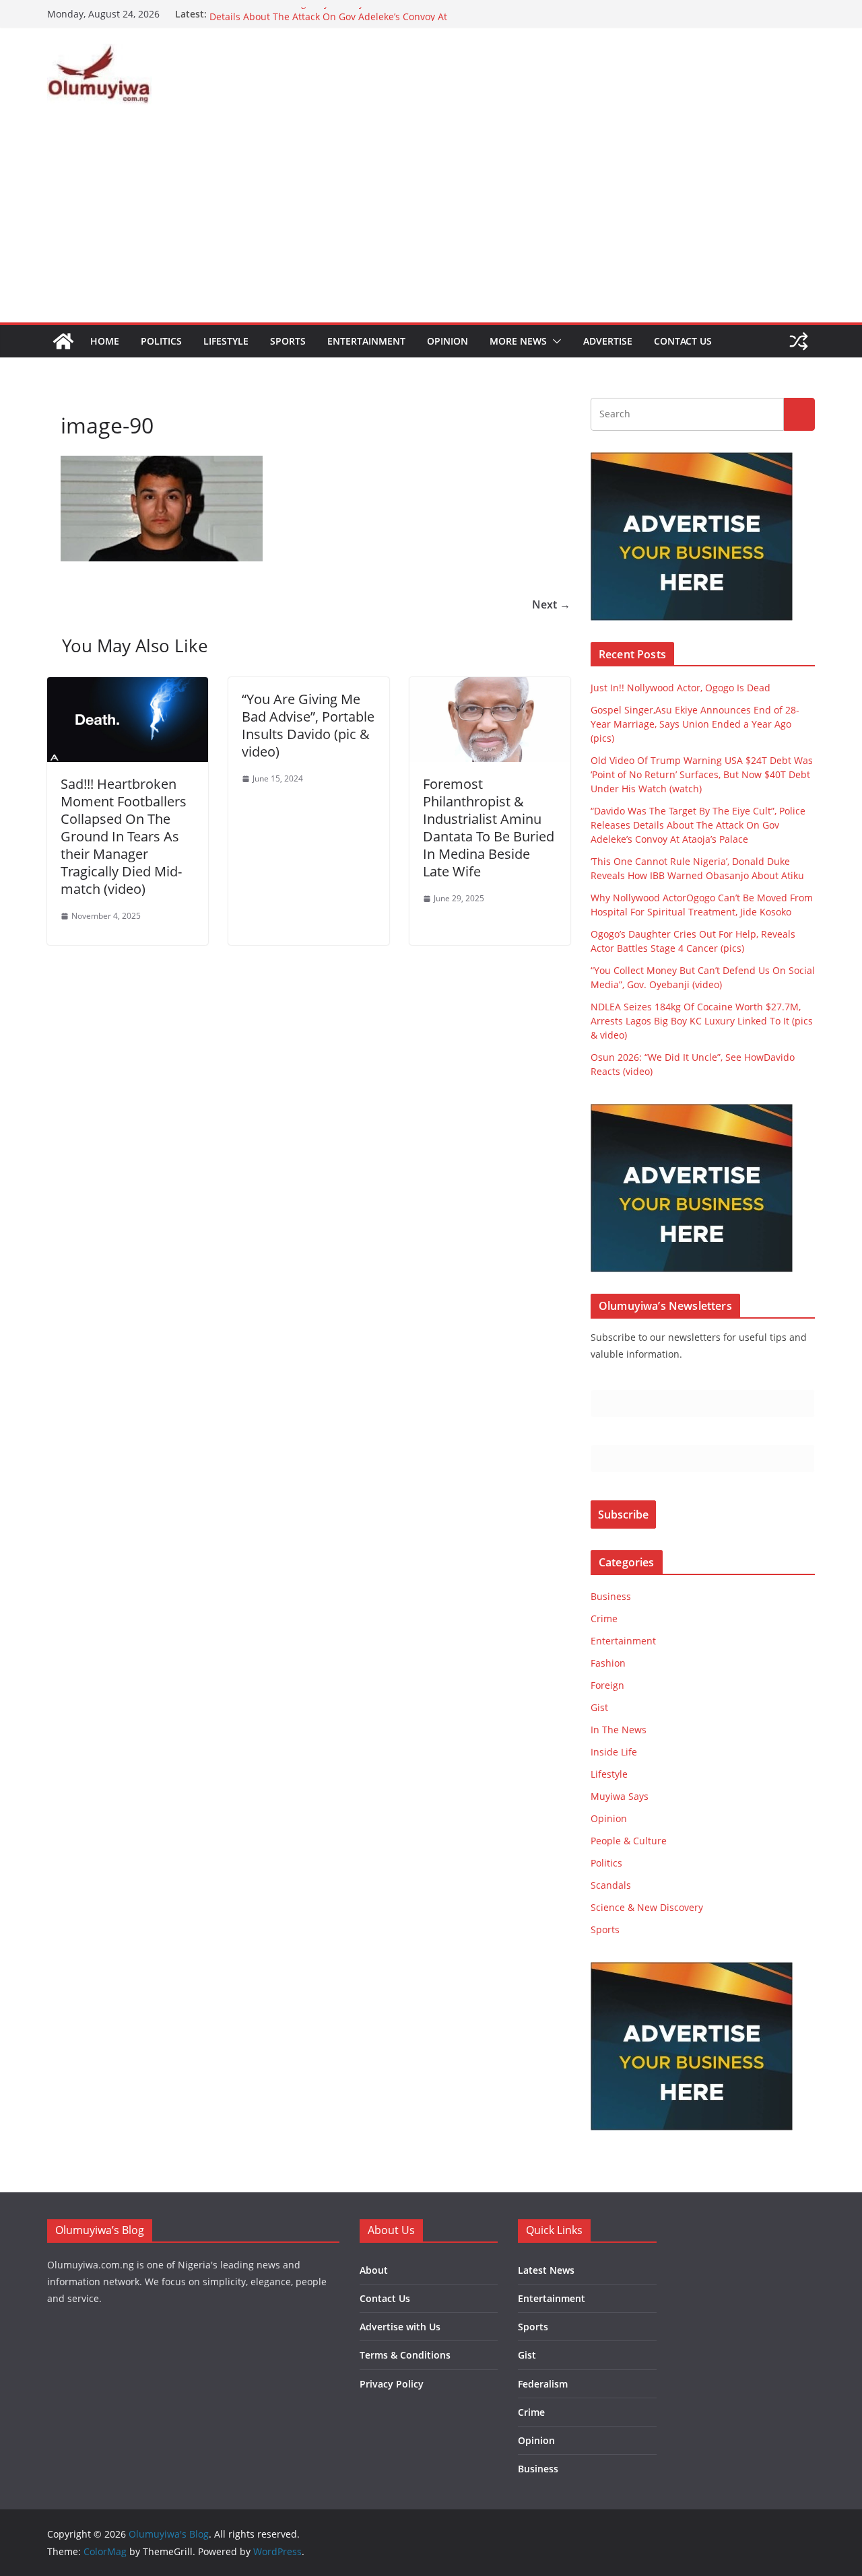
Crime (604, 1618)
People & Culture (629, 1841)
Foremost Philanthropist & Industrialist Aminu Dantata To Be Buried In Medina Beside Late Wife (489, 828)
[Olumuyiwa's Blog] (63, 341)
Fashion (608, 1663)
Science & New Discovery (647, 1907)
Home (105, 341)
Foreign (607, 1685)
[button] (554, 341)
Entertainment (366, 341)
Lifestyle (226, 341)
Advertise (608, 341)
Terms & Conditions (405, 2355)
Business (611, 1596)
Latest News (546, 2270)
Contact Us (683, 341)
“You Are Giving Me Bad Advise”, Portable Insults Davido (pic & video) (308, 725)
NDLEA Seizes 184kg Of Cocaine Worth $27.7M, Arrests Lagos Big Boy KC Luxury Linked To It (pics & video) (702, 1021)
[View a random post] (799, 341)
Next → (551, 604)
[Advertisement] (431, 221)
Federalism (543, 2384)
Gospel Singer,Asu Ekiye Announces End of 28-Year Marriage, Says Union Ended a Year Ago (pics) (695, 724)
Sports (288, 341)
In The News (619, 1730)
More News (518, 341)
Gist (599, 1707)
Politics (161, 341)
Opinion (447, 341)
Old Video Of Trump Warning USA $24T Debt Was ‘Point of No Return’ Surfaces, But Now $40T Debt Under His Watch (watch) (702, 774)
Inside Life (614, 1752)
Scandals (611, 1885)
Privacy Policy (392, 2384)
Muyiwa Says (620, 1796)
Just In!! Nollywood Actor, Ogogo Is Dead (681, 688)
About (374, 2270)
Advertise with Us (400, 2327)
